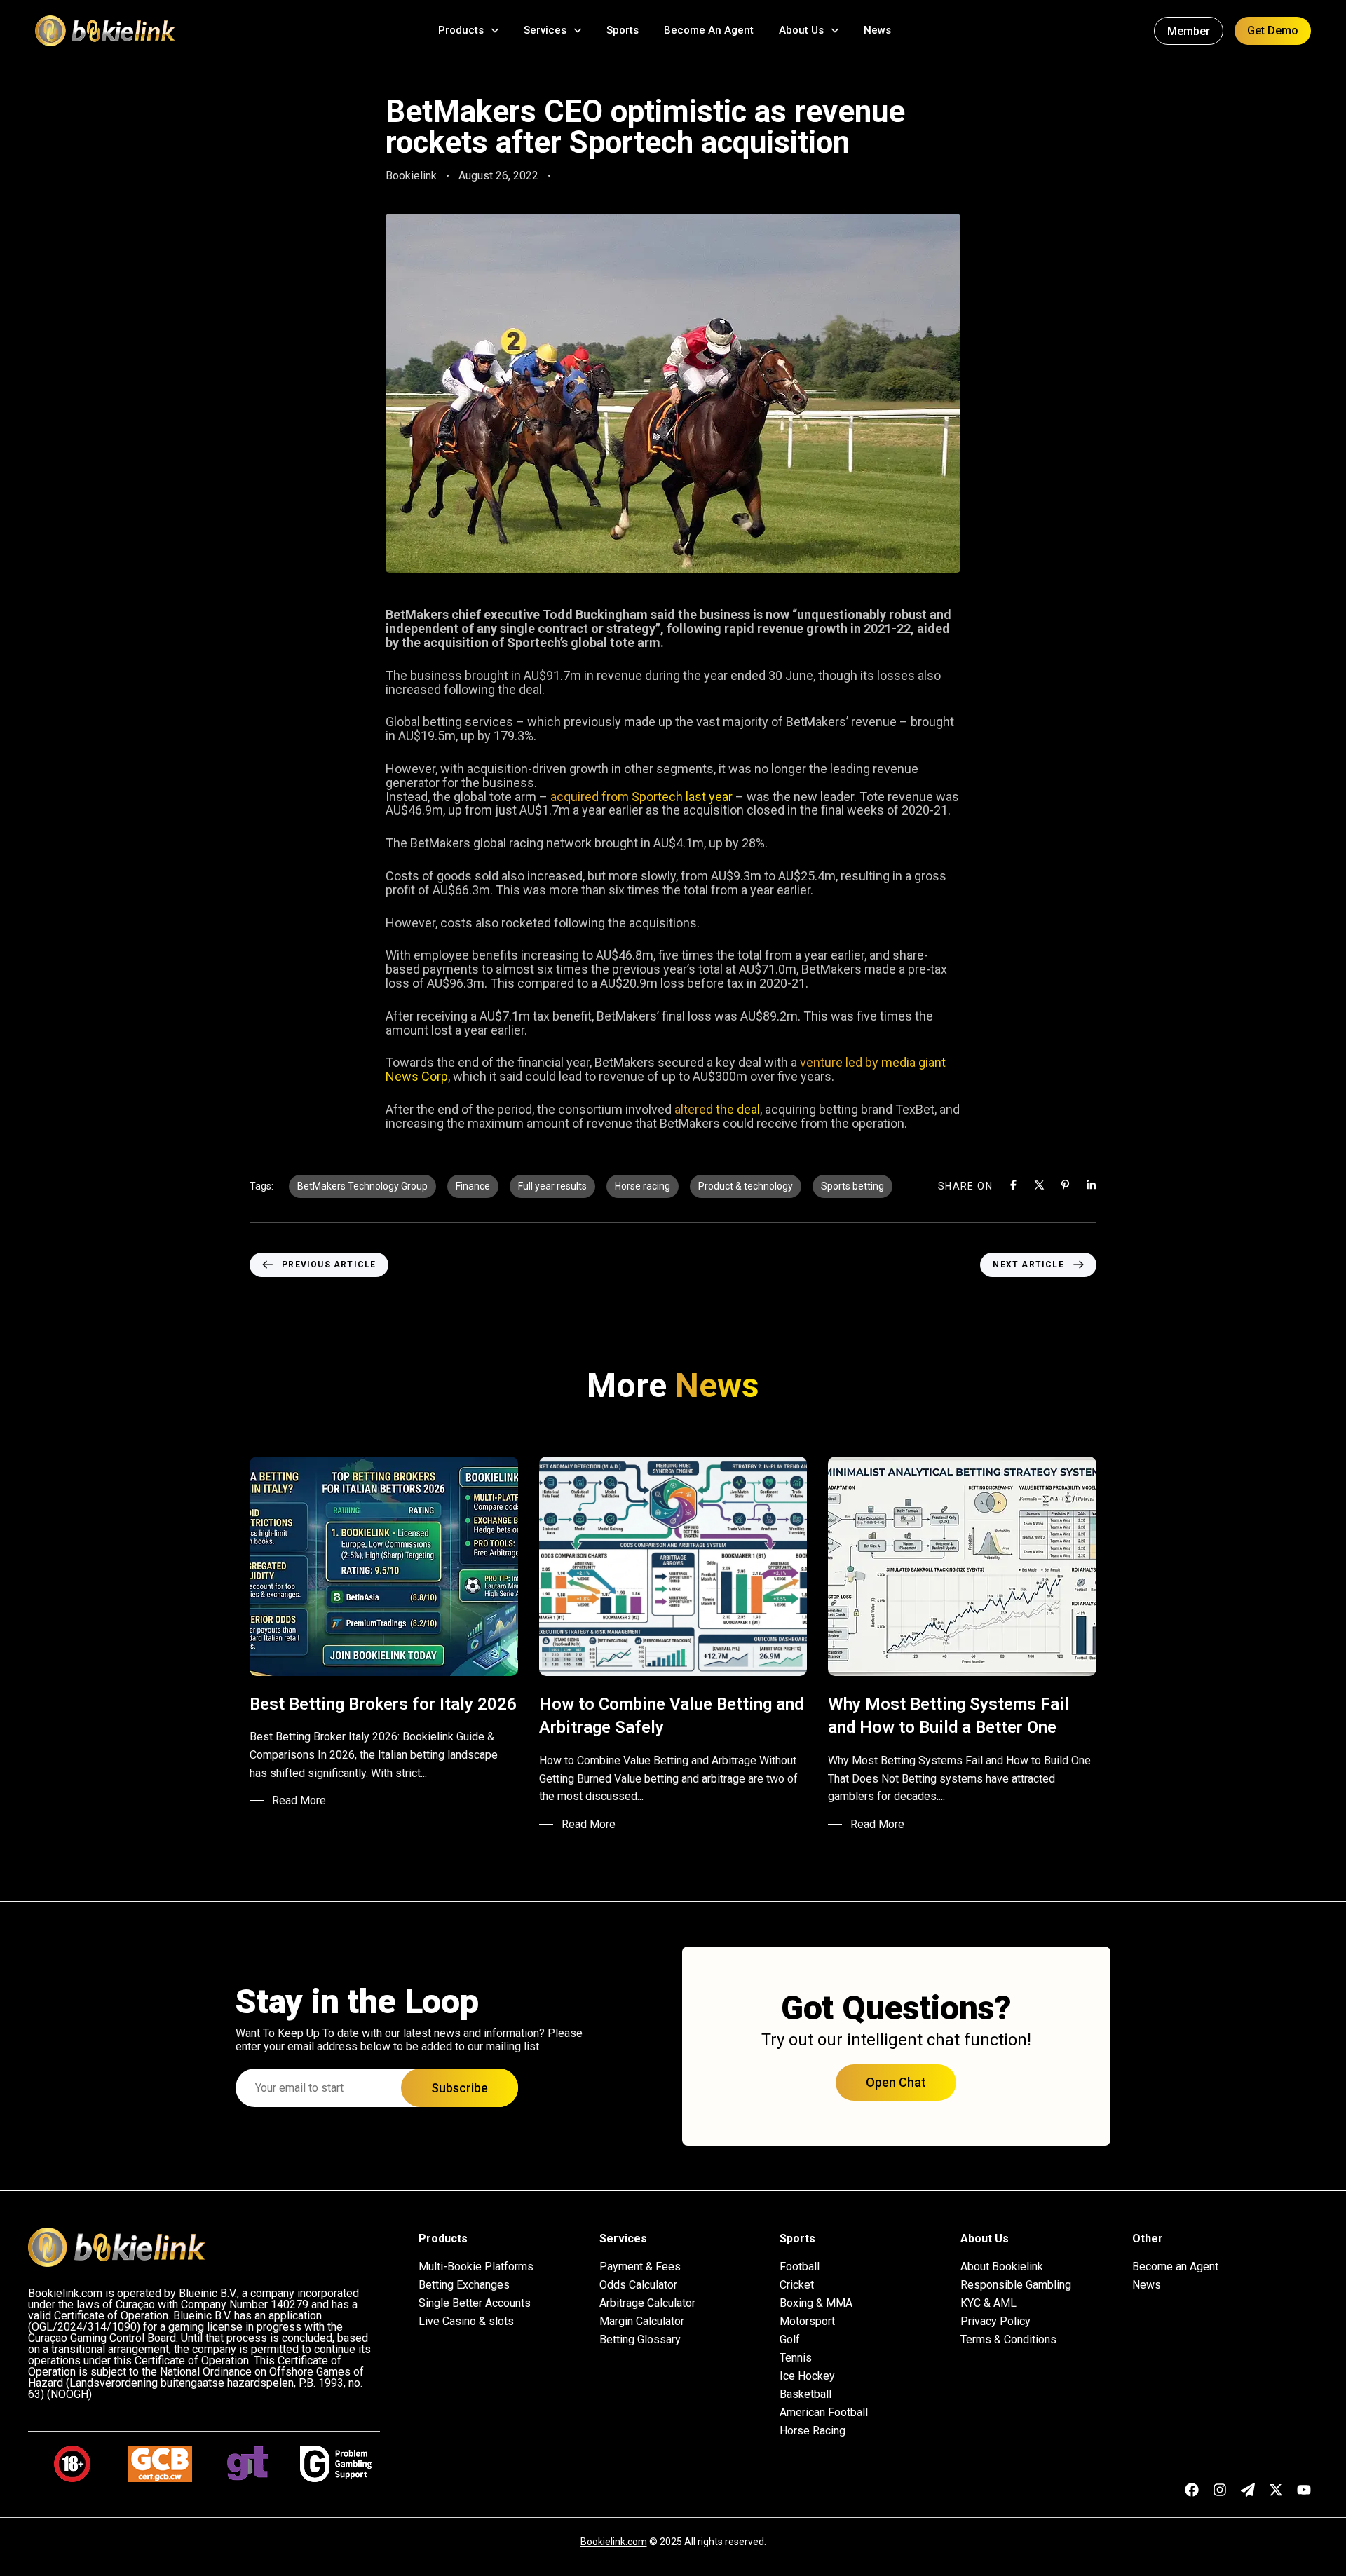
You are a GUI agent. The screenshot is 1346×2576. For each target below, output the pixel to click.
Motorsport (807, 2322)
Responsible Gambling (1016, 2285)
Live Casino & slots (466, 2322)
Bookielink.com (614, 2542)
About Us (801, 30)
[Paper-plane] (1248, 2490)
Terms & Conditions (1008, 2340)
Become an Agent (1175, 2267)
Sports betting (852, 1186)
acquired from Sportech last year (641, 797)
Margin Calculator (642, 2322)
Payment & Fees (640, 2267)
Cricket (797, 2285)
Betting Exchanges (464, 2285)
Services (545, 30)
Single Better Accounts (475, 2303)
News (877, 30)
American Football (824, 2413)
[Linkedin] (1091, 1185)
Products (461, 30)
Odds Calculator (638, 2285)
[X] (1039, 1185)
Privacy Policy (995, 2322)
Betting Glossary (640, 2340)
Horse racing (643, 1186)
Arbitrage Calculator (647, 2303)
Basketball (805, 2394)
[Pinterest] (1065, 1185)
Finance (473, 1186)
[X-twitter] (1276, 2490)
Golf (790, 2340)
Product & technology (746, 1186)
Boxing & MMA (816, 2303)
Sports (623, 30)
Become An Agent (709, 30)
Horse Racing (813, 2431)
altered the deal (717, 1109)
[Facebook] (1013, 1185)
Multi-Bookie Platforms (476, 2267)
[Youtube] (1304, 2490)
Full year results (552, 1186)
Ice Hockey (807, 2376)
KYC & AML (988, 2303)
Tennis (796, 2358)
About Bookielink (1002, 2267)
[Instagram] (1220, 2490)
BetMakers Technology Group (362, 1186)
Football (800, 2267)
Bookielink (411, 176)
